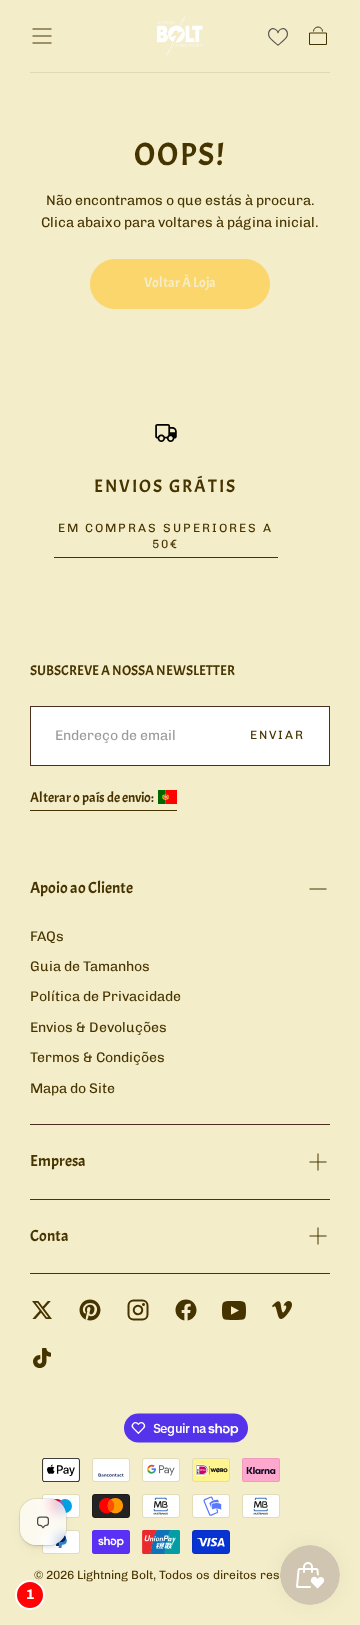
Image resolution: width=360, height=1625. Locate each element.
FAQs (47, 936)
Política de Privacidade (105, 996)
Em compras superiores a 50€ (165, 536)
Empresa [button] (58, 1161)
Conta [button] (49, 1236)
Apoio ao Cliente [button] (81, 888)
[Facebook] (186, 1310)
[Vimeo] (282, 1310)
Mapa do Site (72, 1088)
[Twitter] (42, 1310)
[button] (42, 36)
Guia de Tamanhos (90, 966)
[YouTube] (234, 1310)
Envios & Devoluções (98, 1027)
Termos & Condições (97, 1057)
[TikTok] (42, 1358)
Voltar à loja (180, 282)
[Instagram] (138, 1310)
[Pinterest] (90, 1310)
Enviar (277, 735)
